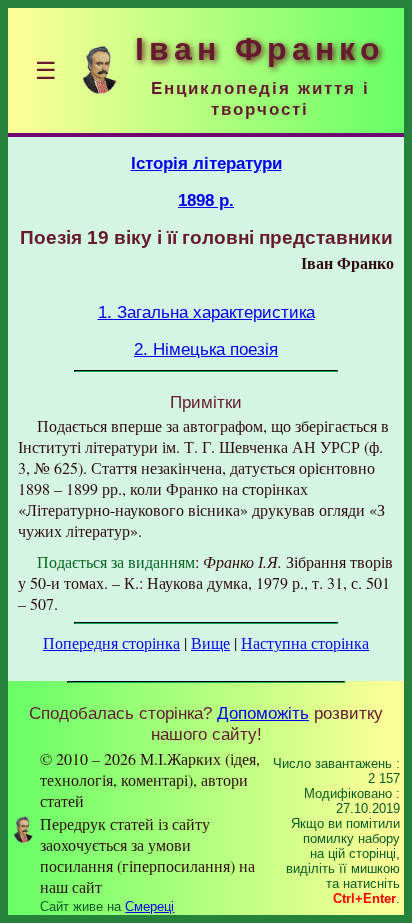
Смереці (149, 906)
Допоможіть (263, 713)
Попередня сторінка (111, 642)
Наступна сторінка (305, 642)
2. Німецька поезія (206, 349)
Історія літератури (206, 163)
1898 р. (206, 200)
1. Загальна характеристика (206, 312)
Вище (210, 642)
